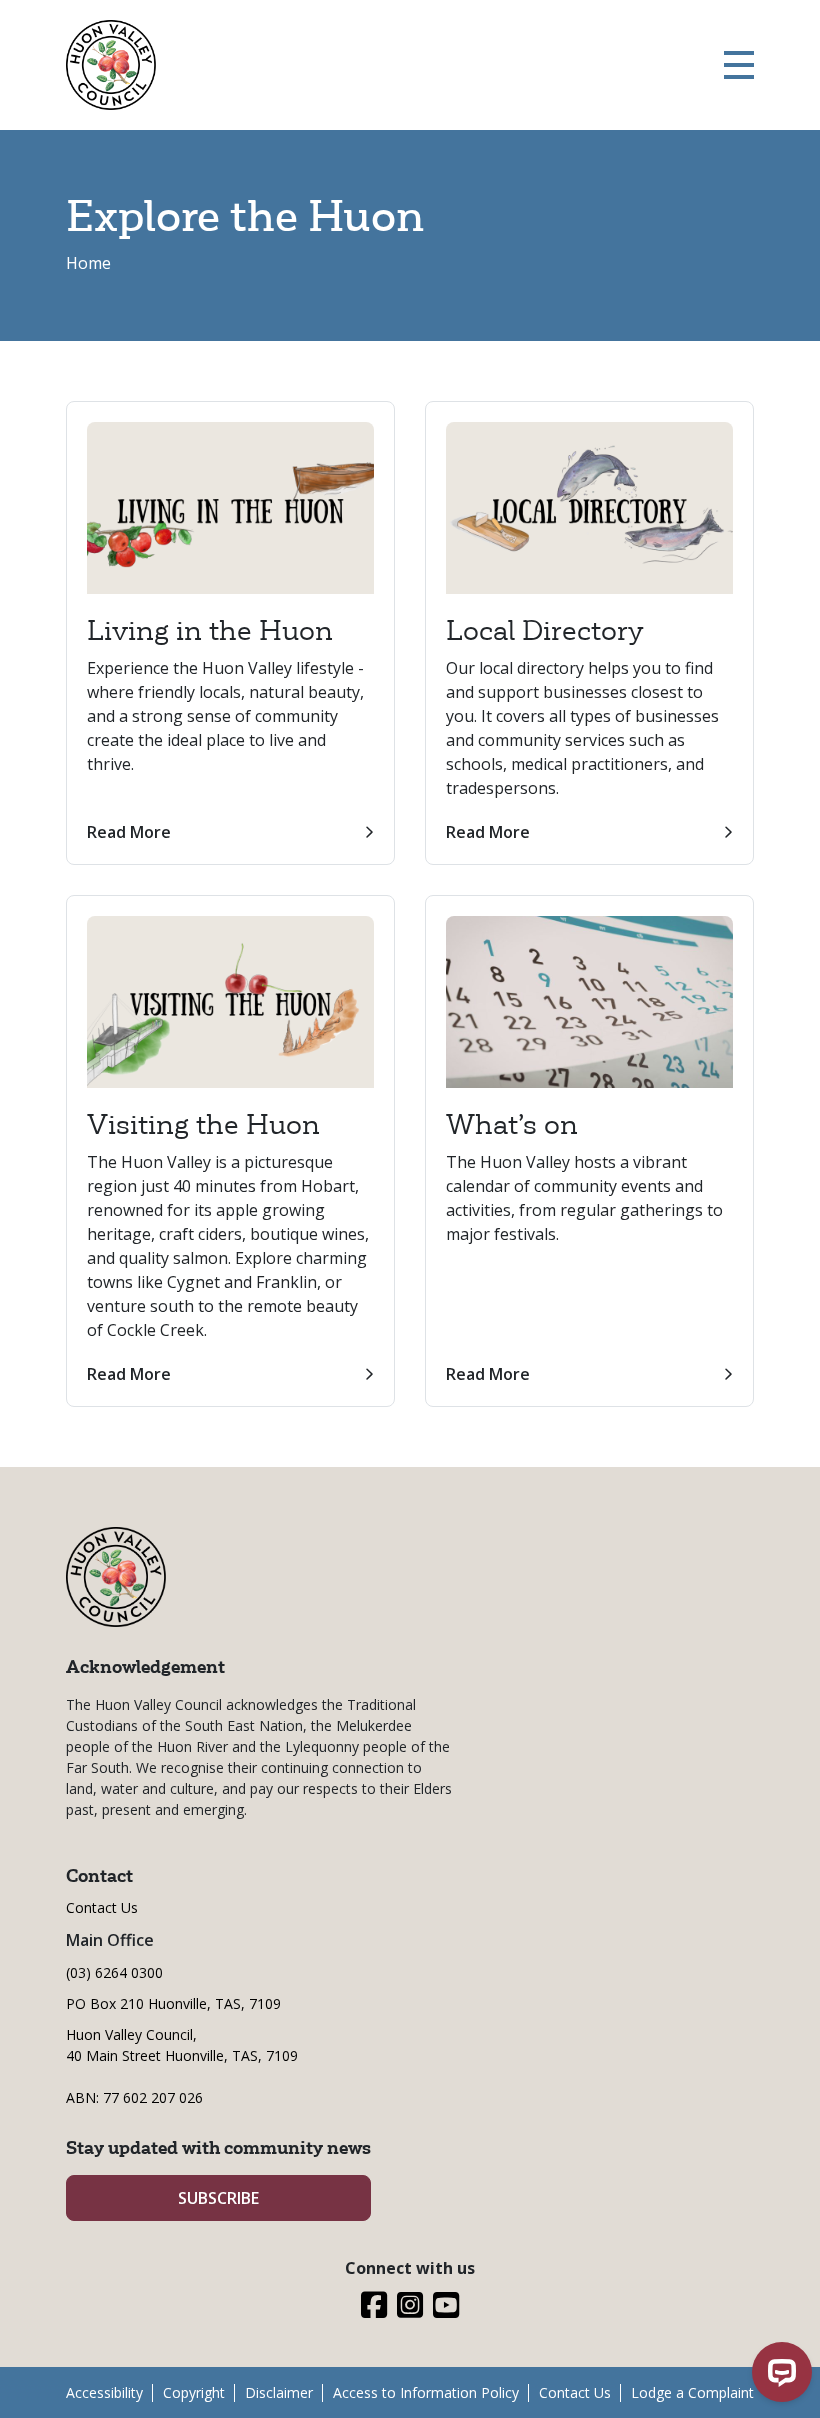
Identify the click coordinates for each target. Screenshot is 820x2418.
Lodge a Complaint (692, 2392)
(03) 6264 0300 (114, 1972)
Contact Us (102, 1907)
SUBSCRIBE (218, 2198)
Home (88, 263)
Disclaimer (279, 2392)
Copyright (194, 2392)
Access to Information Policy (426, 2392)
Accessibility (104, 2392)
